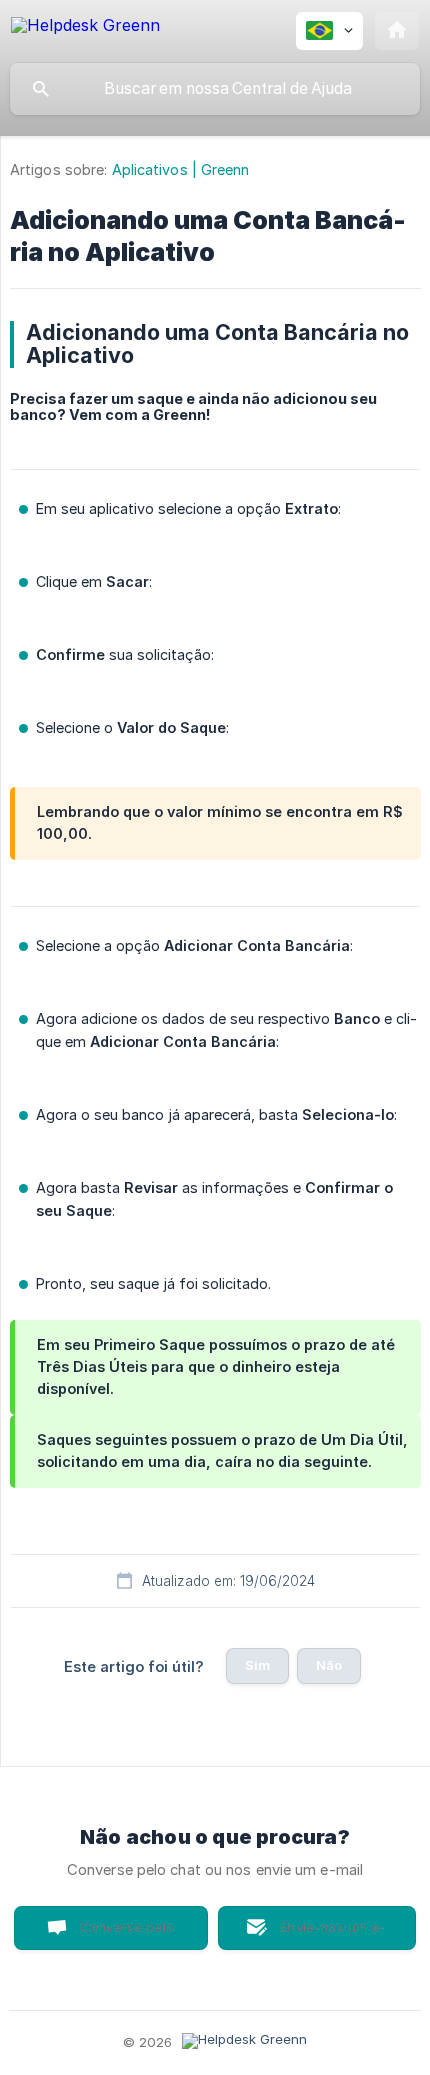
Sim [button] (257, 1665)
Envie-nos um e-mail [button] (332, 1934)
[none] (85, 28)
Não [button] (329, 1665)
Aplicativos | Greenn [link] (181, 169)
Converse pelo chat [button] (127, 1934)
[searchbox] (215, 89)
